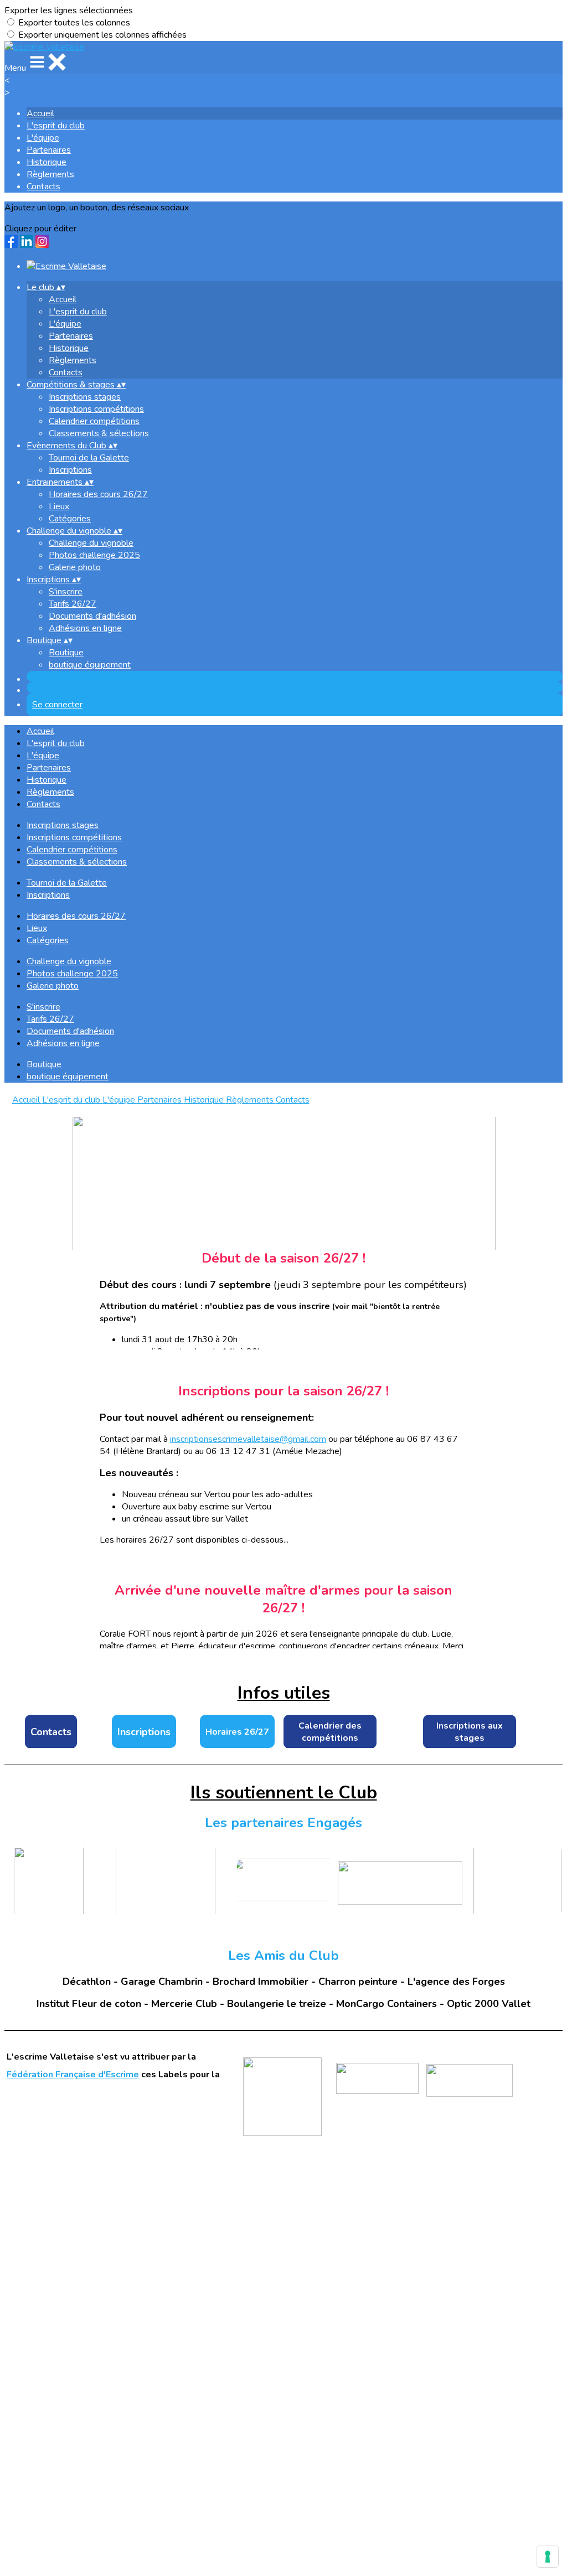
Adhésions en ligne (85, 628)
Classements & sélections (99, 433)
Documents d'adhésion (92, 616)
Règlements (50, 174)
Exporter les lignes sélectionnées (69, 11)
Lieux (59, 506)
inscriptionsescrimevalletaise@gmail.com (248, 1439)
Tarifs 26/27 (73, 604)
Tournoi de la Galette (89, 458)
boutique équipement (90, 665)
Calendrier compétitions (94, 421)
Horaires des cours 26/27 (98, 494)
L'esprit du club (56, 126)
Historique (47, 162)
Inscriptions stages (85, 397)
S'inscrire (66, 592)
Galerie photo (75, 567)
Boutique (66, 653)
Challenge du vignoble (91, 543)
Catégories (70, 519)
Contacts (43, 187)
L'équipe (43, 138)
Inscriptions (70, 470)
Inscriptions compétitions (96, 409)
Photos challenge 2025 (94, 555)
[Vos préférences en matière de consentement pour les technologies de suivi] (548, 2557)
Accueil (40, 113)
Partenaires (49, 150)
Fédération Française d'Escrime (73, 2075)
